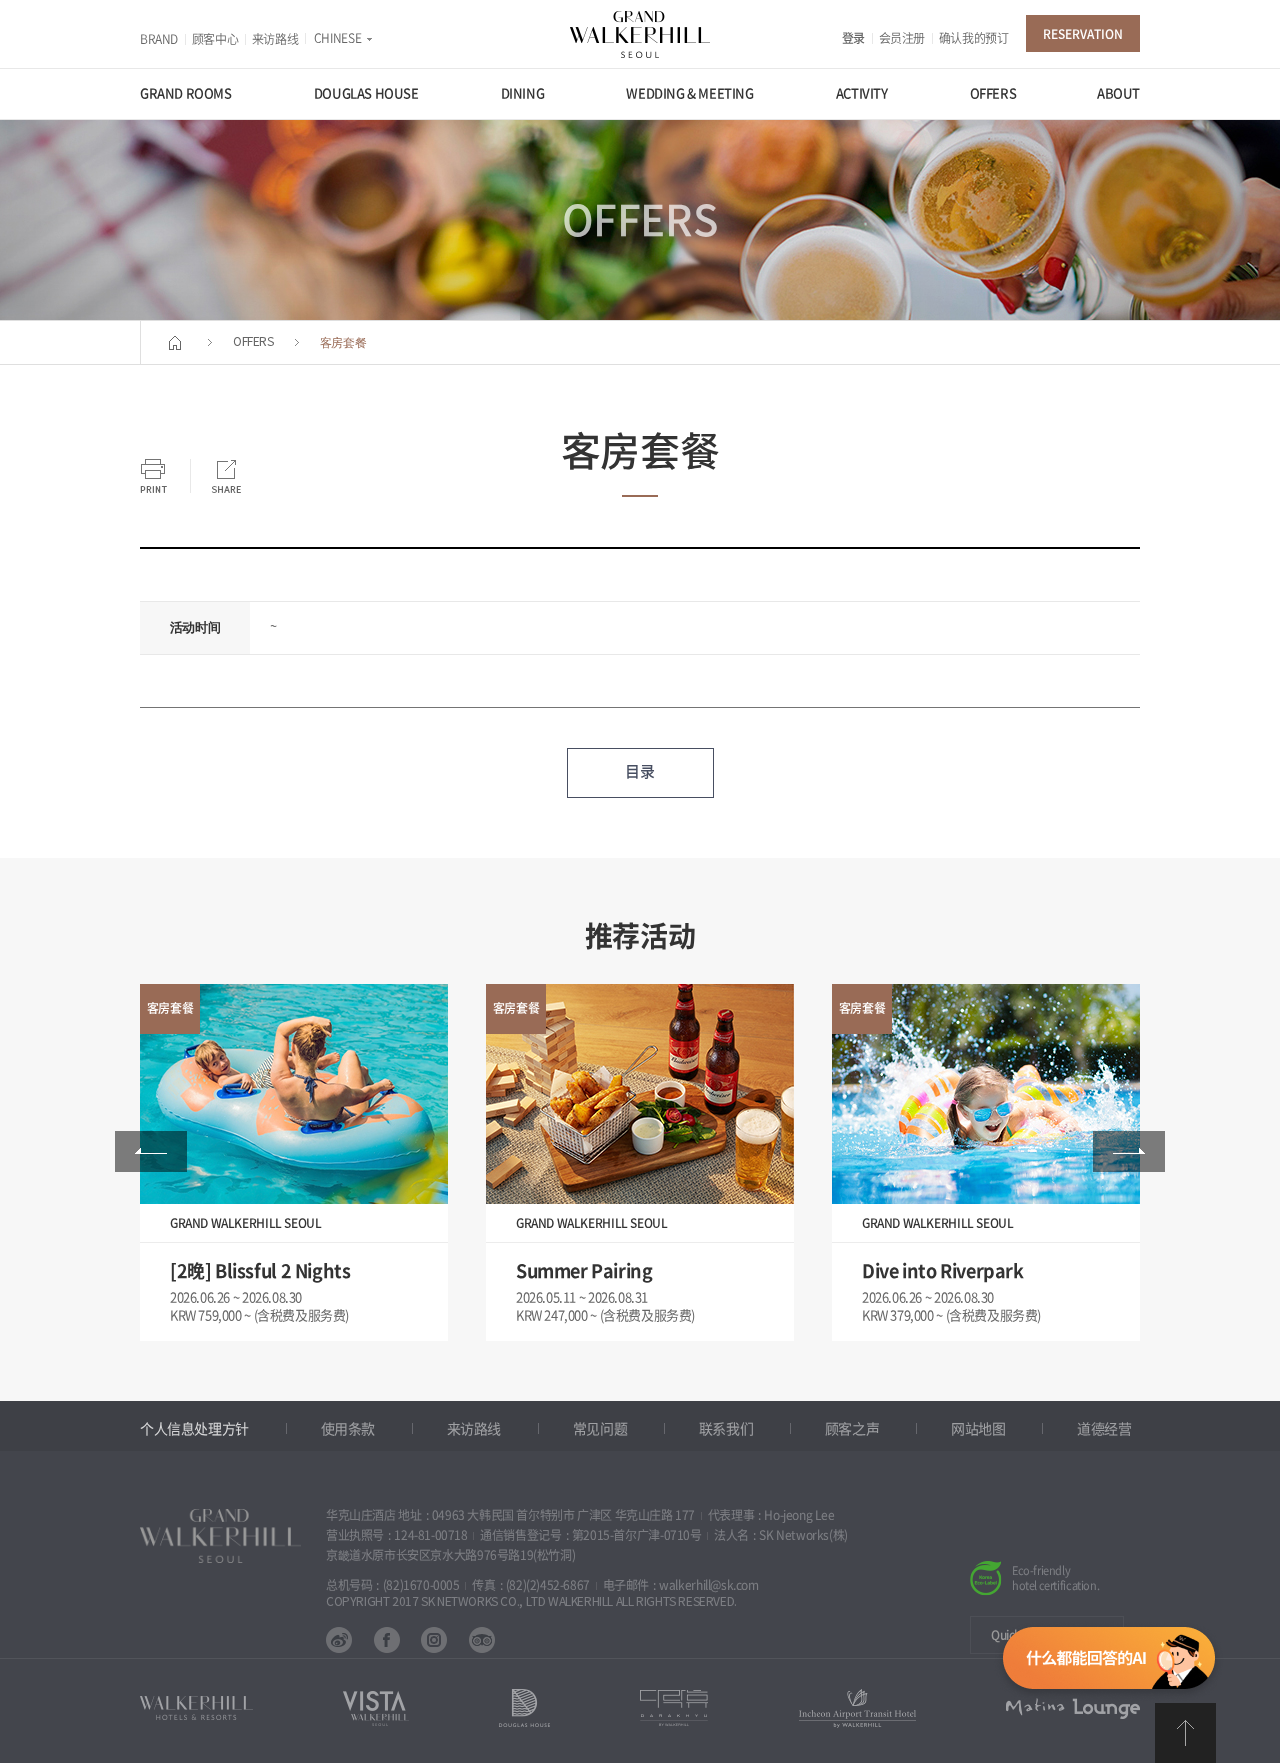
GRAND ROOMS (186, 93)
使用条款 (348, 1429)
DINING (523, 93)
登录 (853, 38)
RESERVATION (1083, 34)
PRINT (153, 476)
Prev (151, 1151)
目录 (639, 771)
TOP (1185, 1733)
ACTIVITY (862, 93)
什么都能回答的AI (1109, 1662)
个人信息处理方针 (194, 1429)
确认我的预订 (974, 38)
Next (1129, 1151)
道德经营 (1104, 1429)
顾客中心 (215, 39)
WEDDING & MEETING (689, 93)
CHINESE (337, 38)
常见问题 (600, 1429)
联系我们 (726, 1429)
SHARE (226, 476)
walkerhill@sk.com (708, 1585)
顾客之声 (852, 1429)
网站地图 (978, 1429)
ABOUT (1118, 93)
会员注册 (902, 38)
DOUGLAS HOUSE (366, 93)
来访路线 (275, 39)
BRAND (159, 39)
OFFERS (993, 93)
